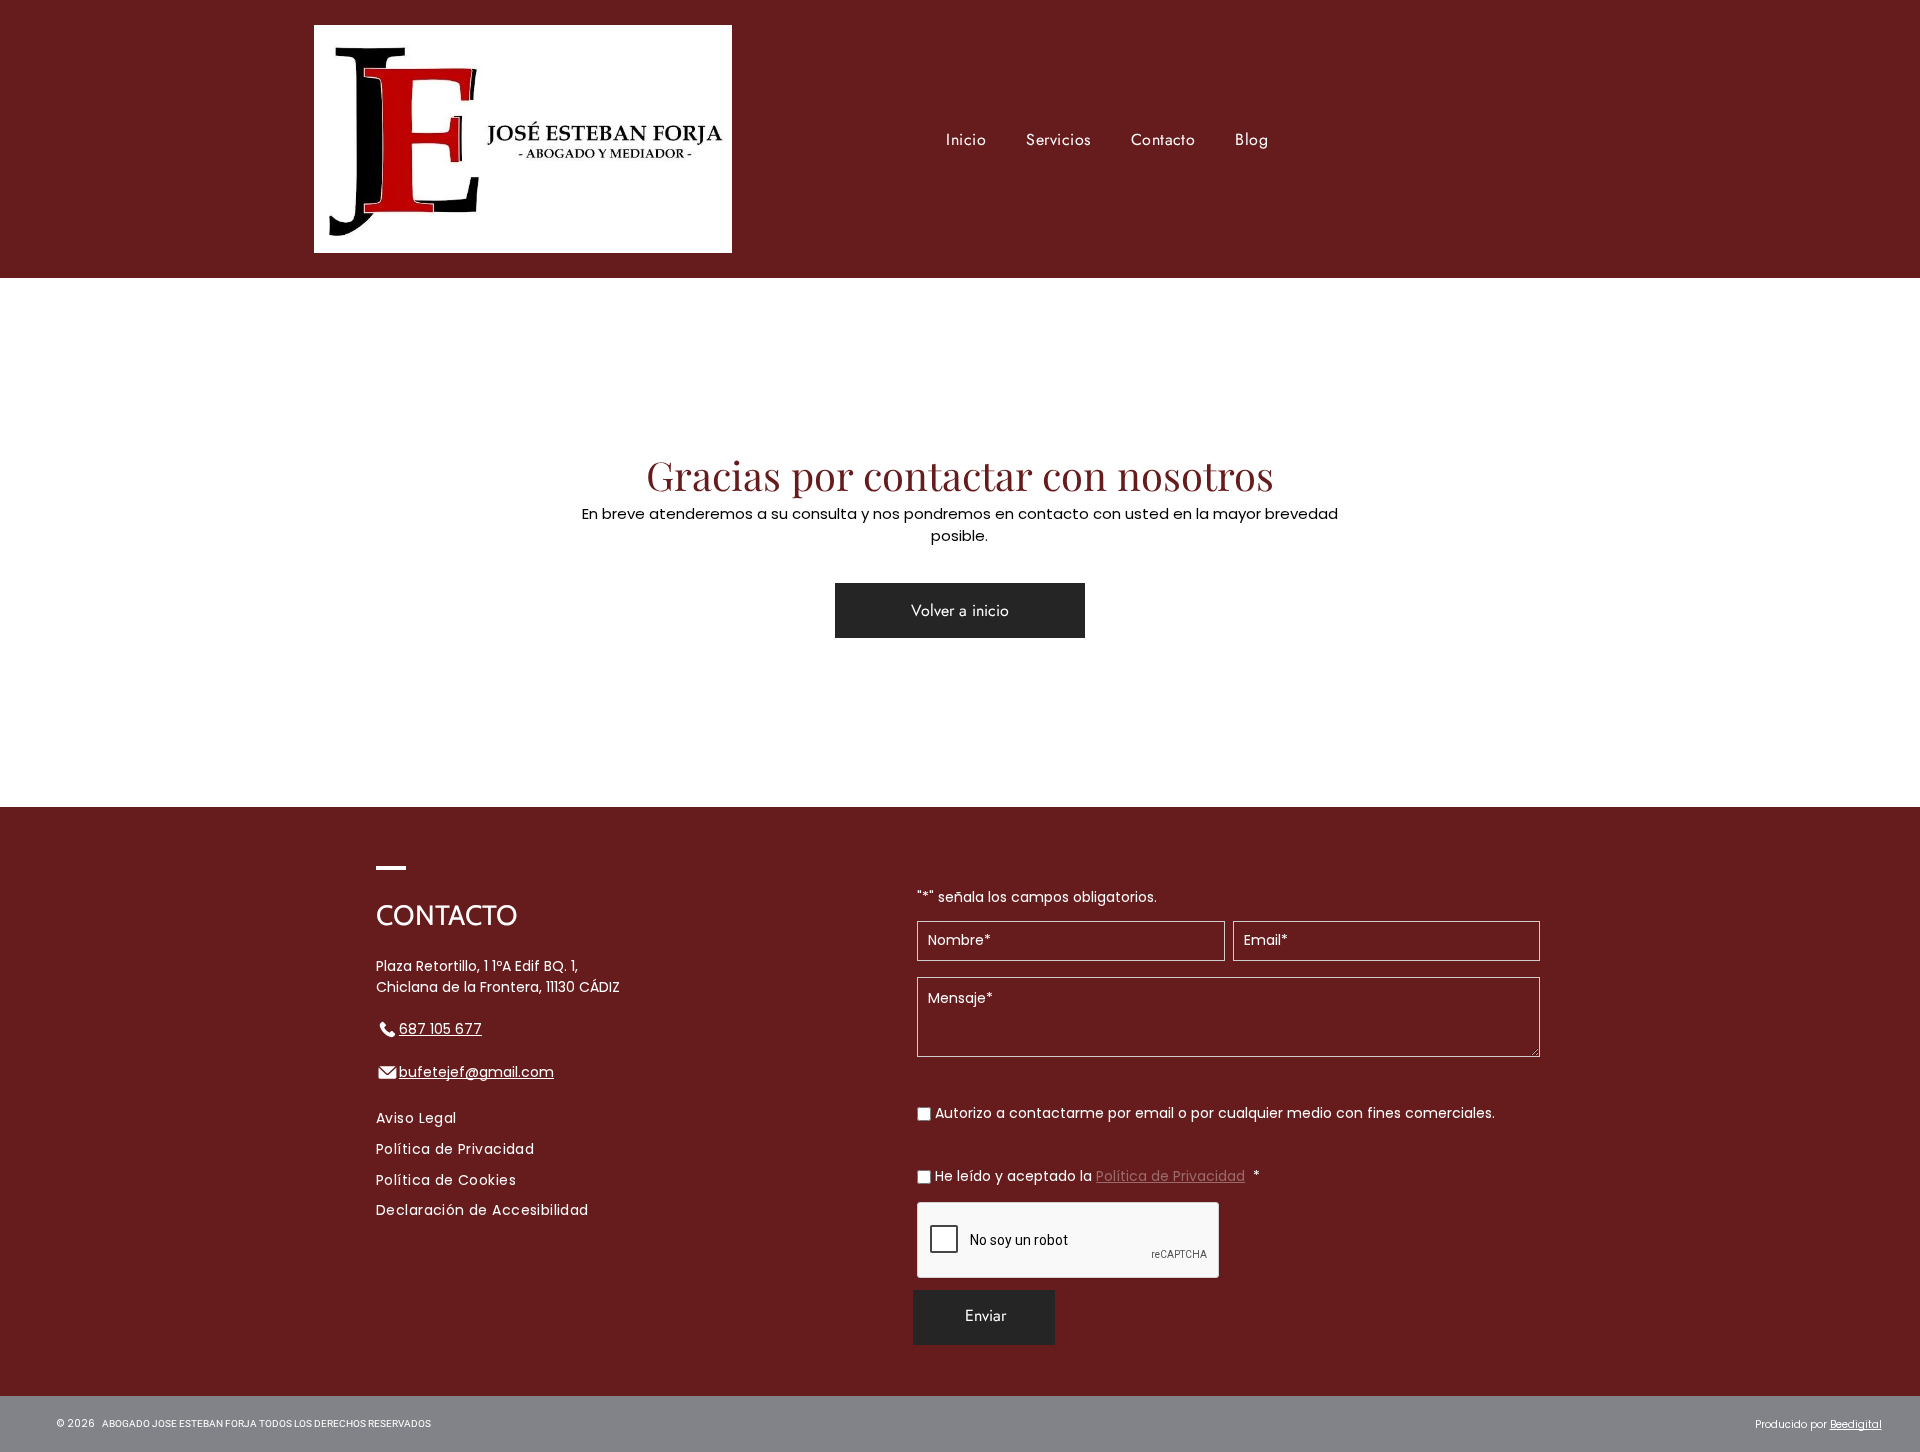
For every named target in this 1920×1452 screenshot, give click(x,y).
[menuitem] (966, 138)
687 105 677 (440, 1029)
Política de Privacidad (1170, 1176)
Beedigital (1856, 1424)
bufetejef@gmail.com (476, 1072)
